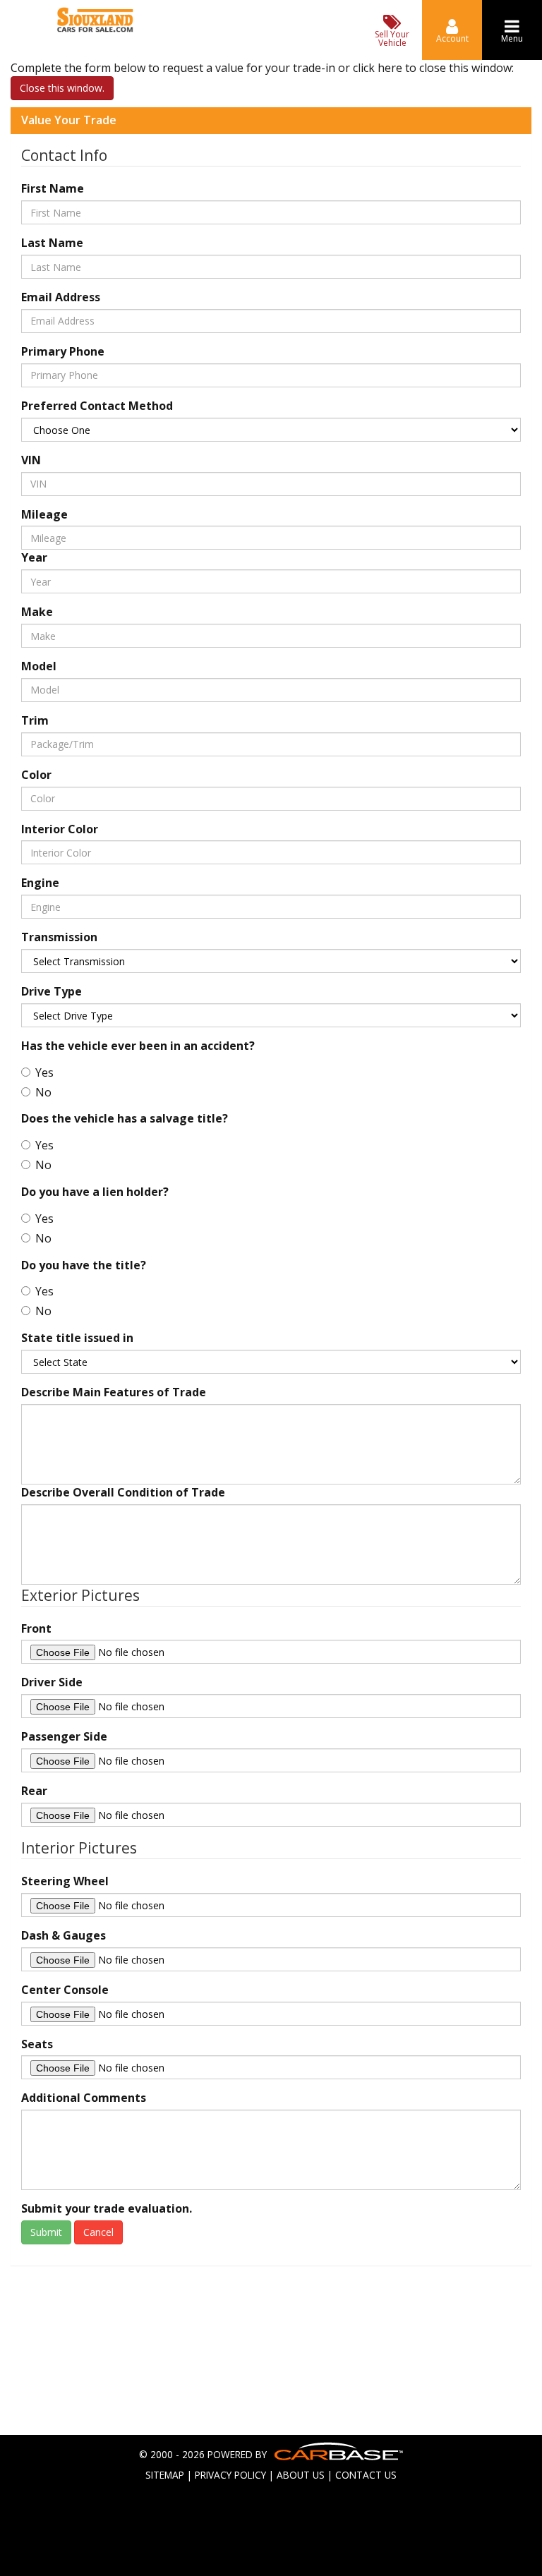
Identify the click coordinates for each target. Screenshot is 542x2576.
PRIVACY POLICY (230, 2475)
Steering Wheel (65, 1881)
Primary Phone (63, 351)
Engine (40, 883)
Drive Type (52, 991)
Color (36, 775)
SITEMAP (165, 2475)
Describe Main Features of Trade (114, 1392)
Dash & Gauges (64, 1935)
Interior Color (60, 829)
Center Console (65, 1990)
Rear (34, 1791)
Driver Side (52, 1682)
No (43, 1092)
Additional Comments (84, 2098)
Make (37, 612)
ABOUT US (301, 2475)
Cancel (98, 2232)
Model (39, 666)
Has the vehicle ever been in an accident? (138, 1046)
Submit (46, 2232)
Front (36, 1628)
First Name (53, 188)
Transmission (59, 937)
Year (34, 557)
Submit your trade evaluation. (107, 2208)
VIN (31, 460)
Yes (44, 1072)
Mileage (44, 514)
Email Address (61, 297)
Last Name (52, 243)
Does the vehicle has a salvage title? (125, 1118)
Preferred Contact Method (97, 406)
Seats (37, 2044)
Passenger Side (64, 1736)
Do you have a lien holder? (95, 1192)
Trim (35, 720)
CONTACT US (366, 2475)
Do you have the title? (84, 1265)
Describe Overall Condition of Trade (123, 1492)
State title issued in (77, 1338)
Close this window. (62, 88)
